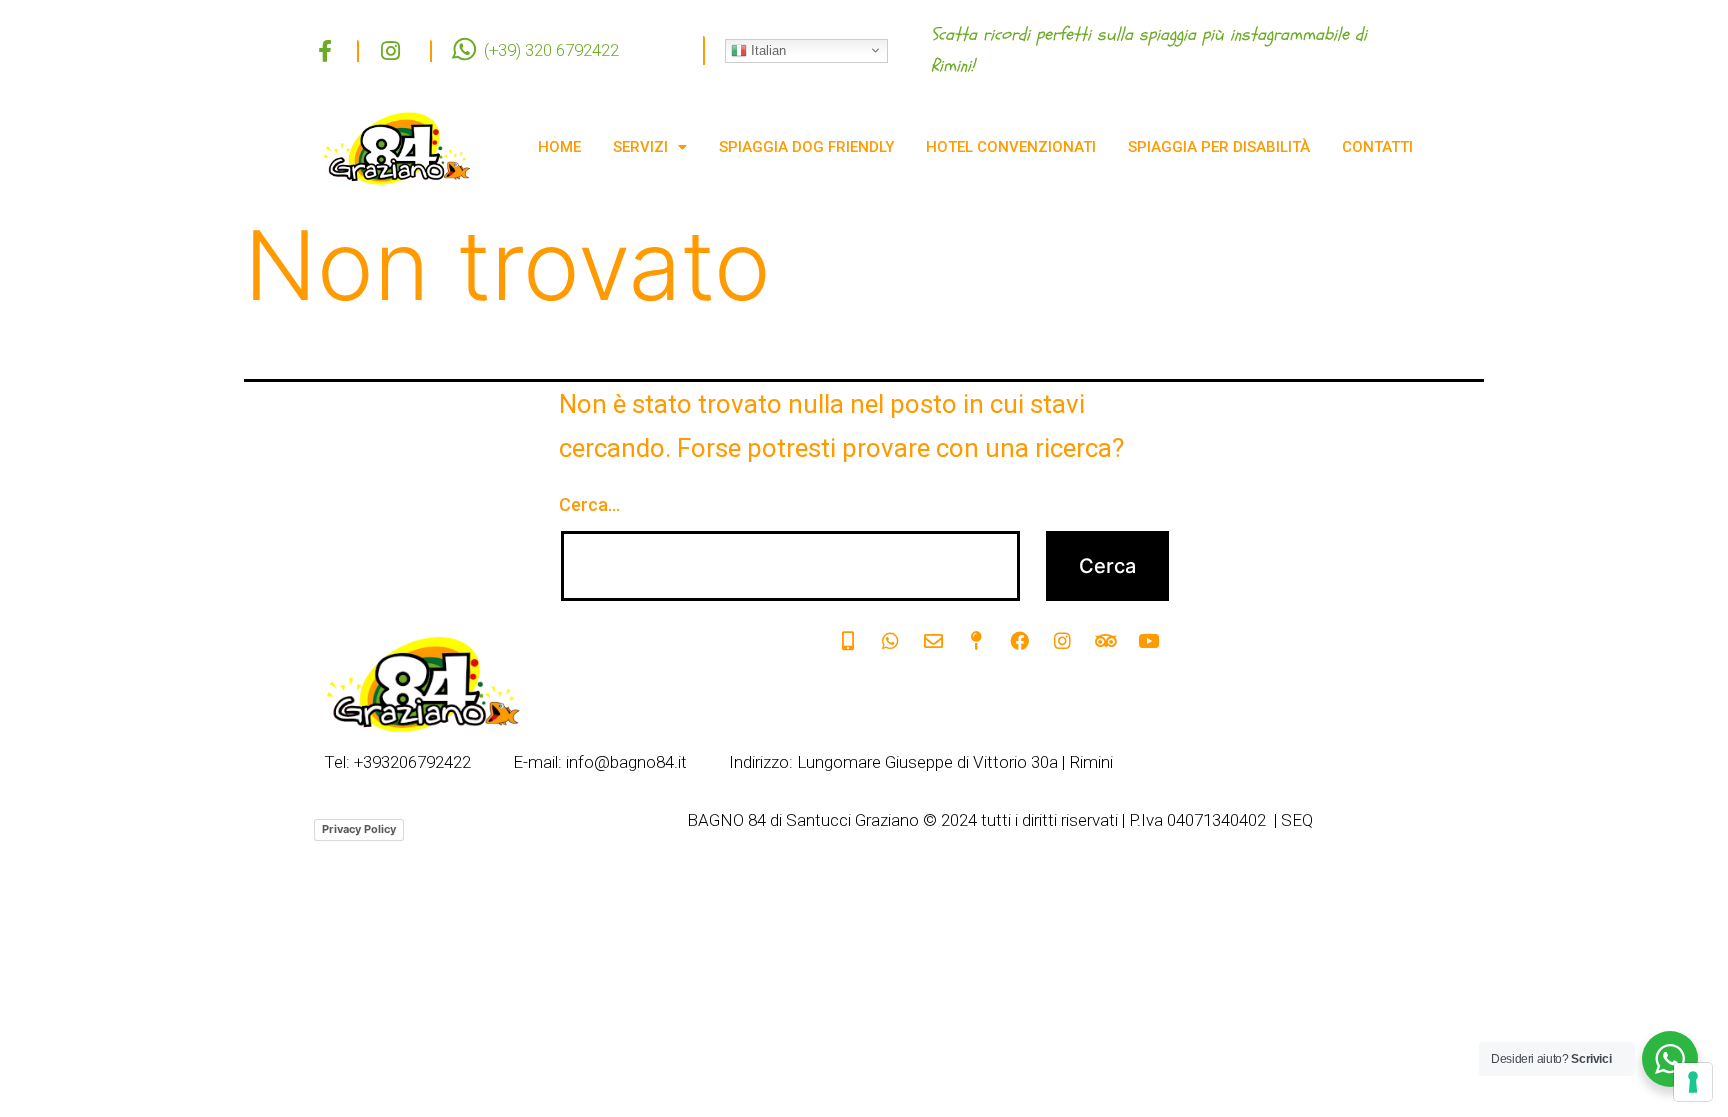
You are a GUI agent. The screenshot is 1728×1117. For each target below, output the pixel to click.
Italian (766, 49)
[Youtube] (1149, 641)
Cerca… (589, 504)
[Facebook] (1020, 641)
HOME (559, 147)
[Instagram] (1063, 641)
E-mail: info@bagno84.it (600, 762)
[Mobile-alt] (848, 641)
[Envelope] (934, 641)
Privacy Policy (359, 829)
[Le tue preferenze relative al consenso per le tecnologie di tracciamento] (1693, 1082)
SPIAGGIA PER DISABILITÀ (1219, 147)
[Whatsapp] (891, 641)
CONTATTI (1377, 147)
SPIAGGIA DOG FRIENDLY (806, 147)
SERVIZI (640, 147)
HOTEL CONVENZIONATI (1011, 147)
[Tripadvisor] (1106, 641)
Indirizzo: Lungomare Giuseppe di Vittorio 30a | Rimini (921, 762)
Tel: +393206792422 (397, 762)
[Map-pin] (977, 641)
